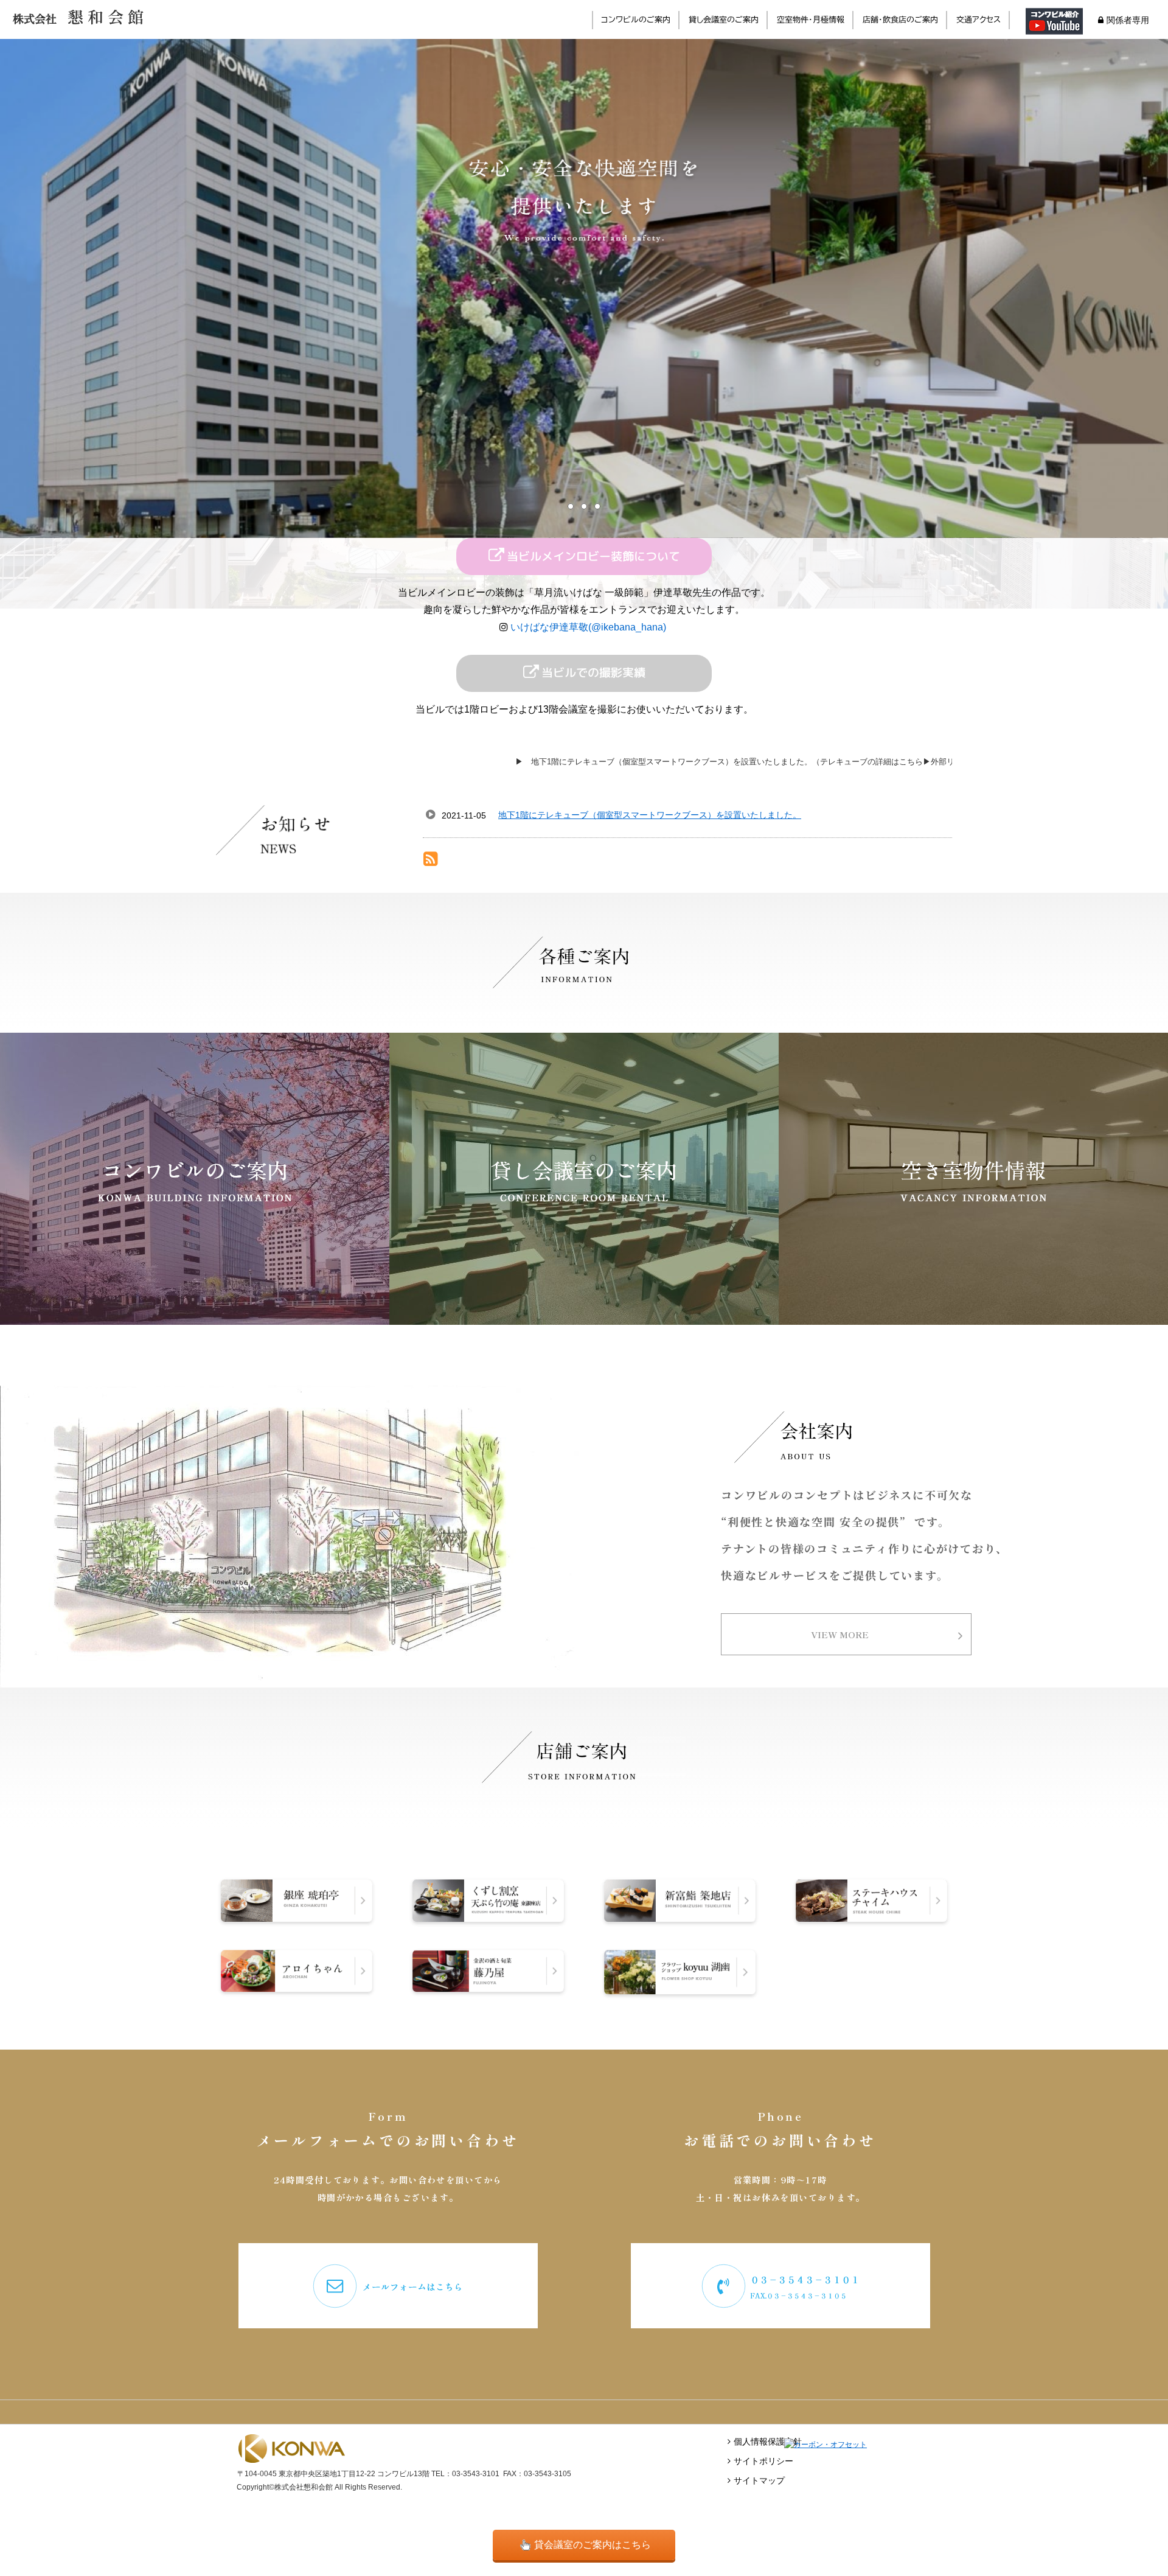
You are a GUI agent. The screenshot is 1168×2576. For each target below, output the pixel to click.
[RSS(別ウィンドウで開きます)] (431, 861)
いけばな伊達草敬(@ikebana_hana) (589, 627)
